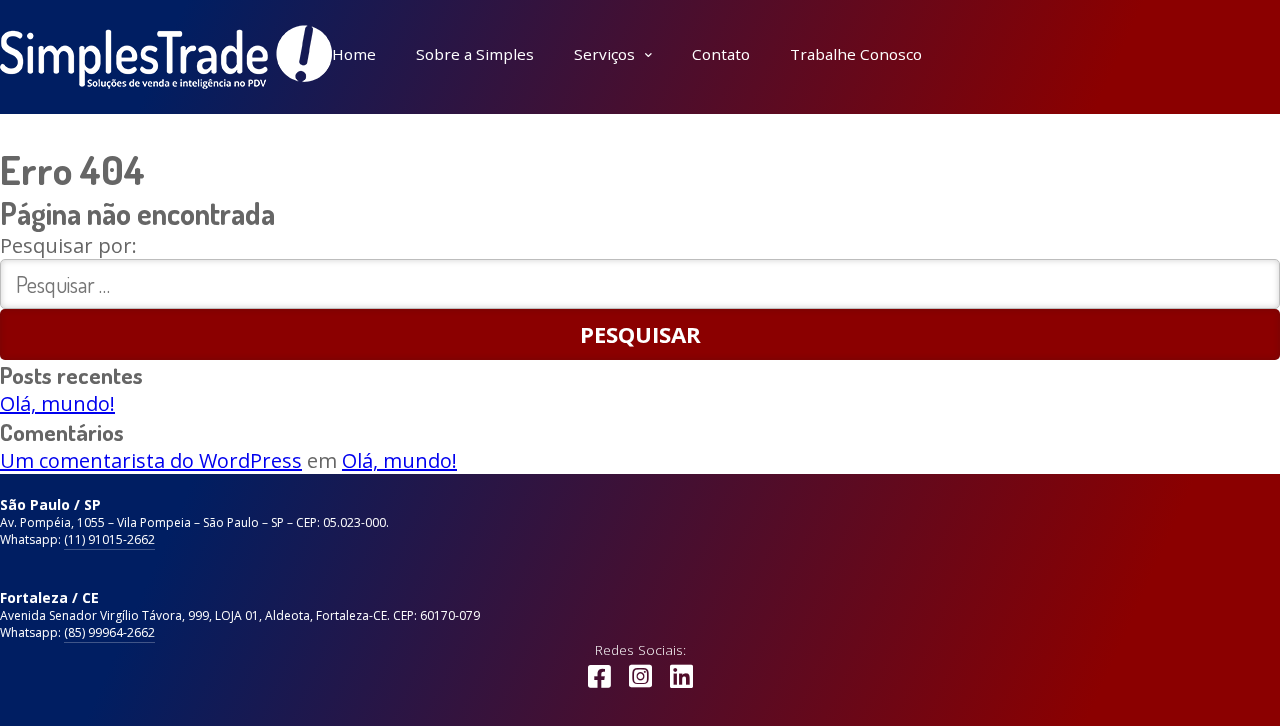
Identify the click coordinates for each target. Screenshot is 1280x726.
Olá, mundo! (57, 403)
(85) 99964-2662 (109, 632)
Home (354, 54)
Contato (721, 54)
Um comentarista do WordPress (151, 460)
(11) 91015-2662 (109, 539)
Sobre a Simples (475, 54)
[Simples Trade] (166, 57)
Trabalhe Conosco (856, 54)
